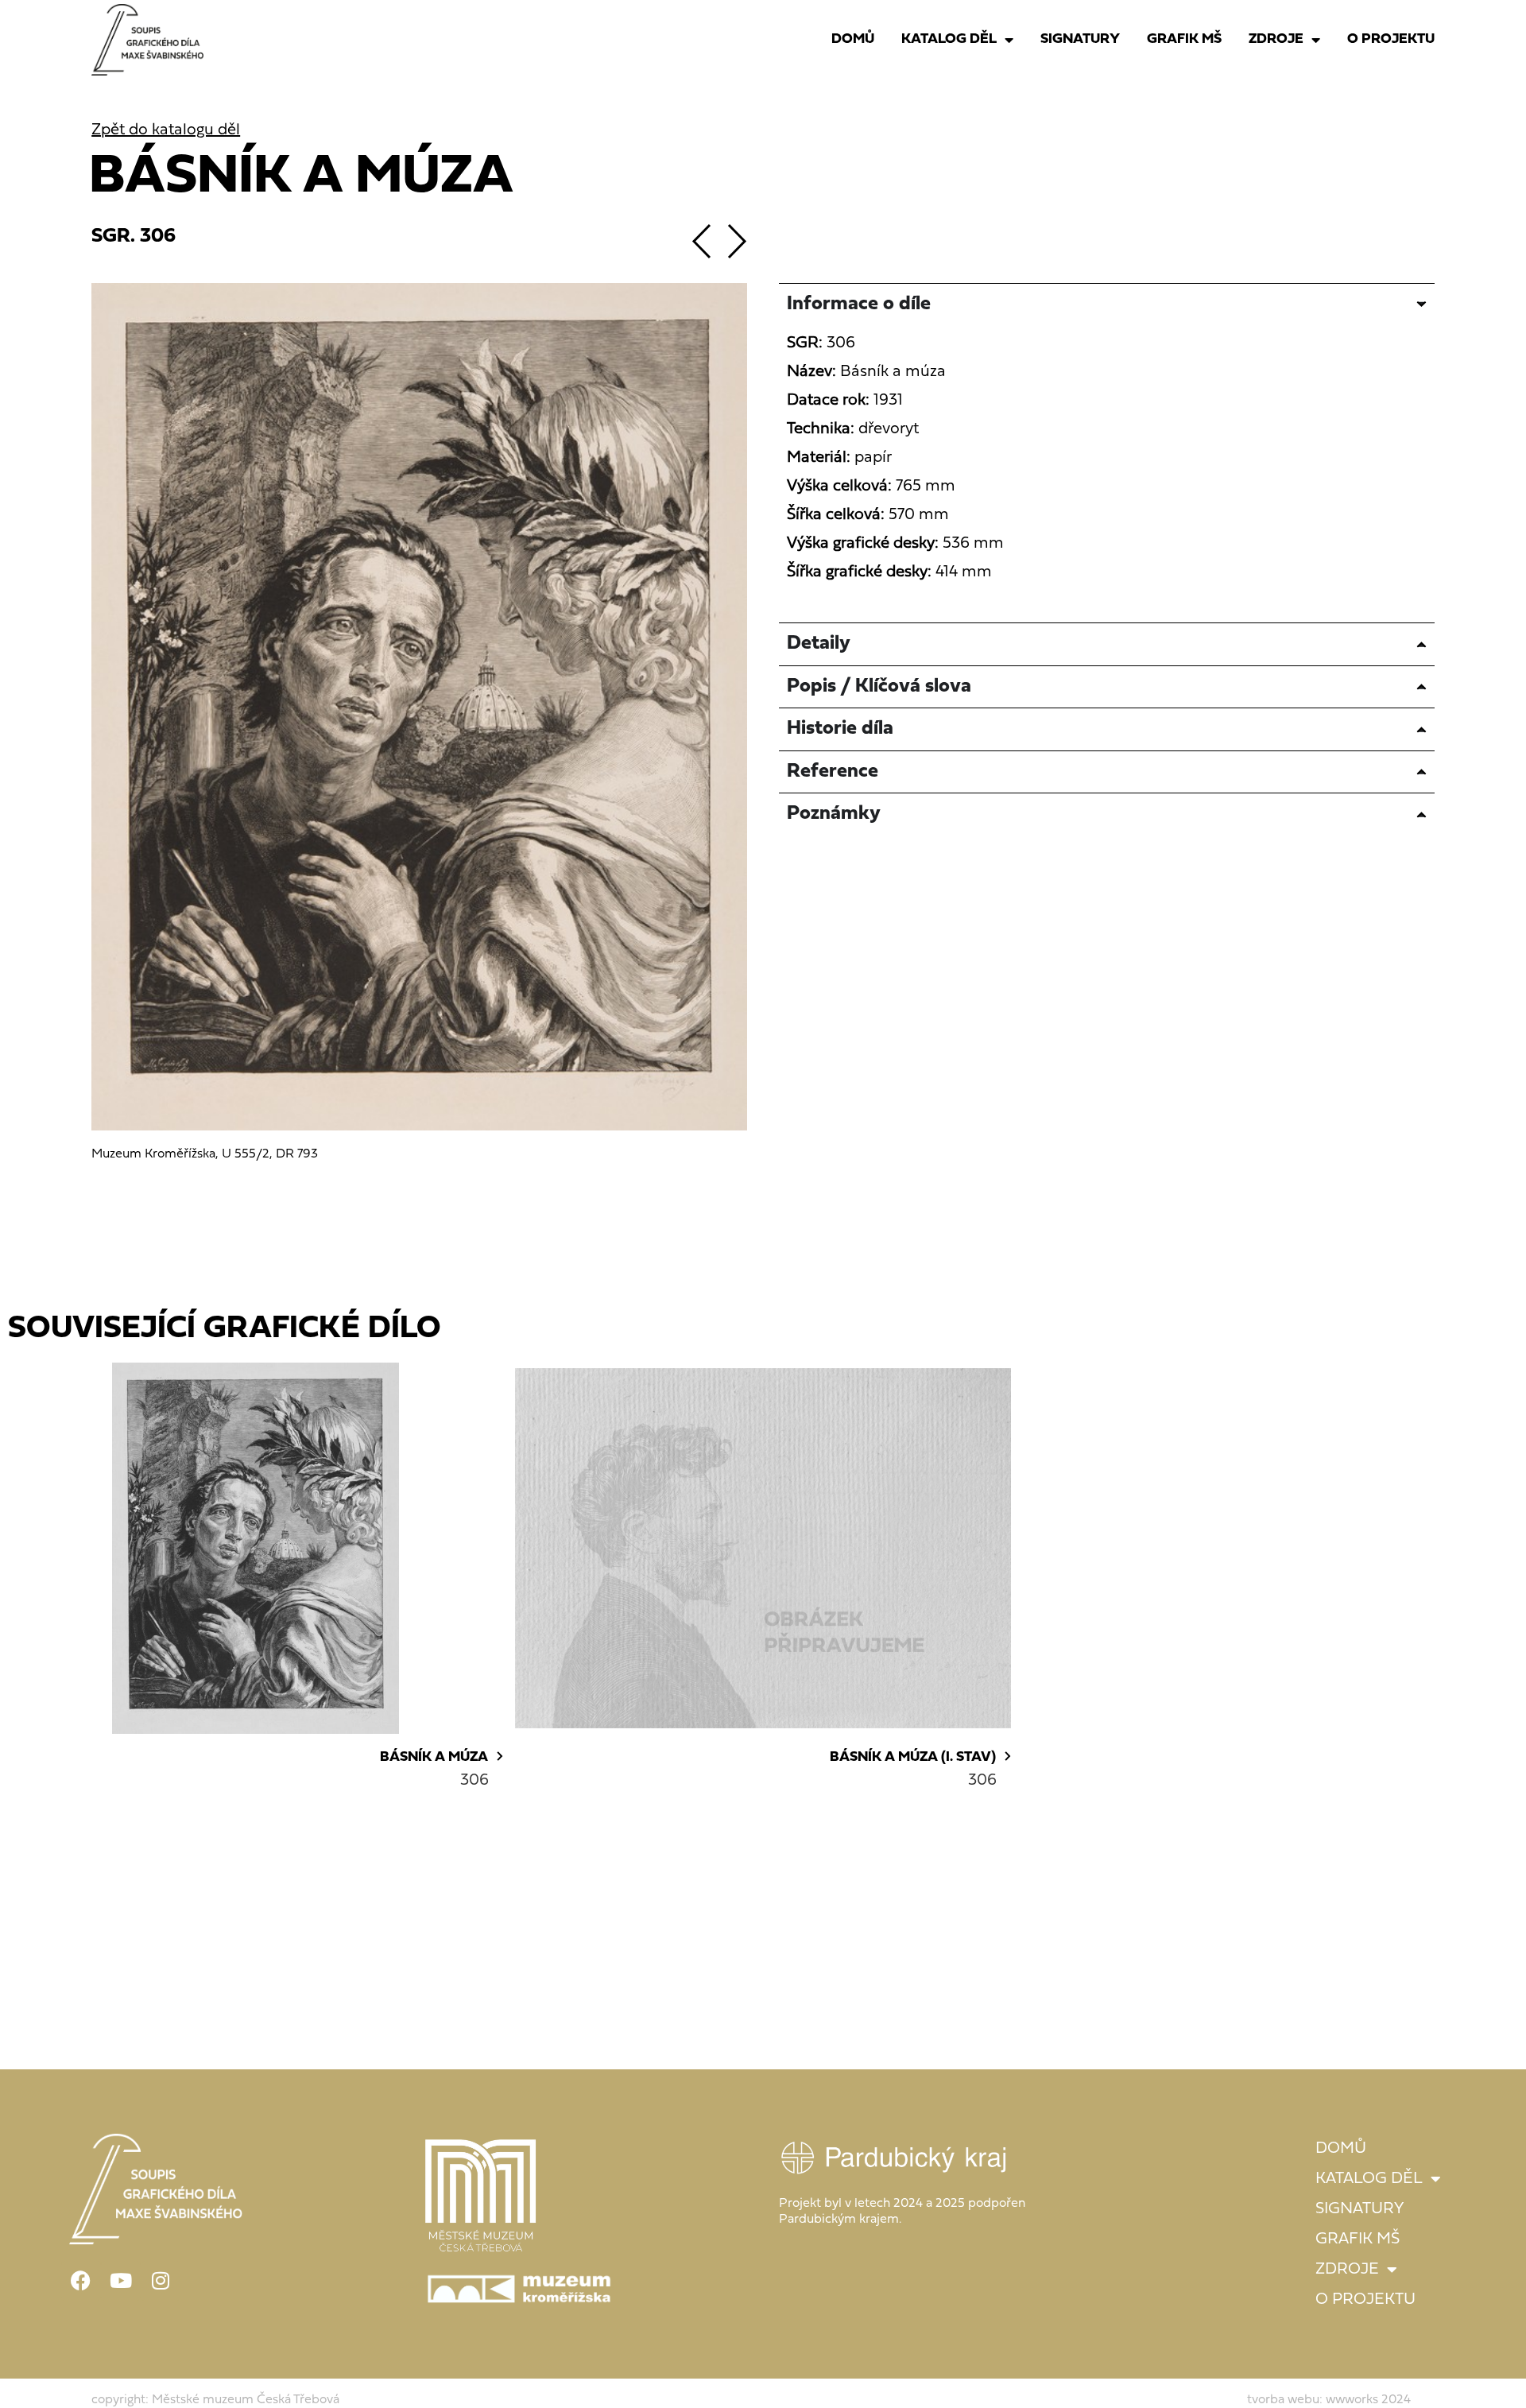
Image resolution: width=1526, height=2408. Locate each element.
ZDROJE (1276, 39)
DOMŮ (853, 39)
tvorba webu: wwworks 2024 (1329, 2400)
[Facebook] (81, 2281)
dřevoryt (889, 429)
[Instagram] (161, 2281)
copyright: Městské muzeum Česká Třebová (215, 2400)
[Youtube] (121, 2281)
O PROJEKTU (1391, 39)
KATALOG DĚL (949, 39)
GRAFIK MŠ (1184, 39)
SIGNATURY (1080, 39)
